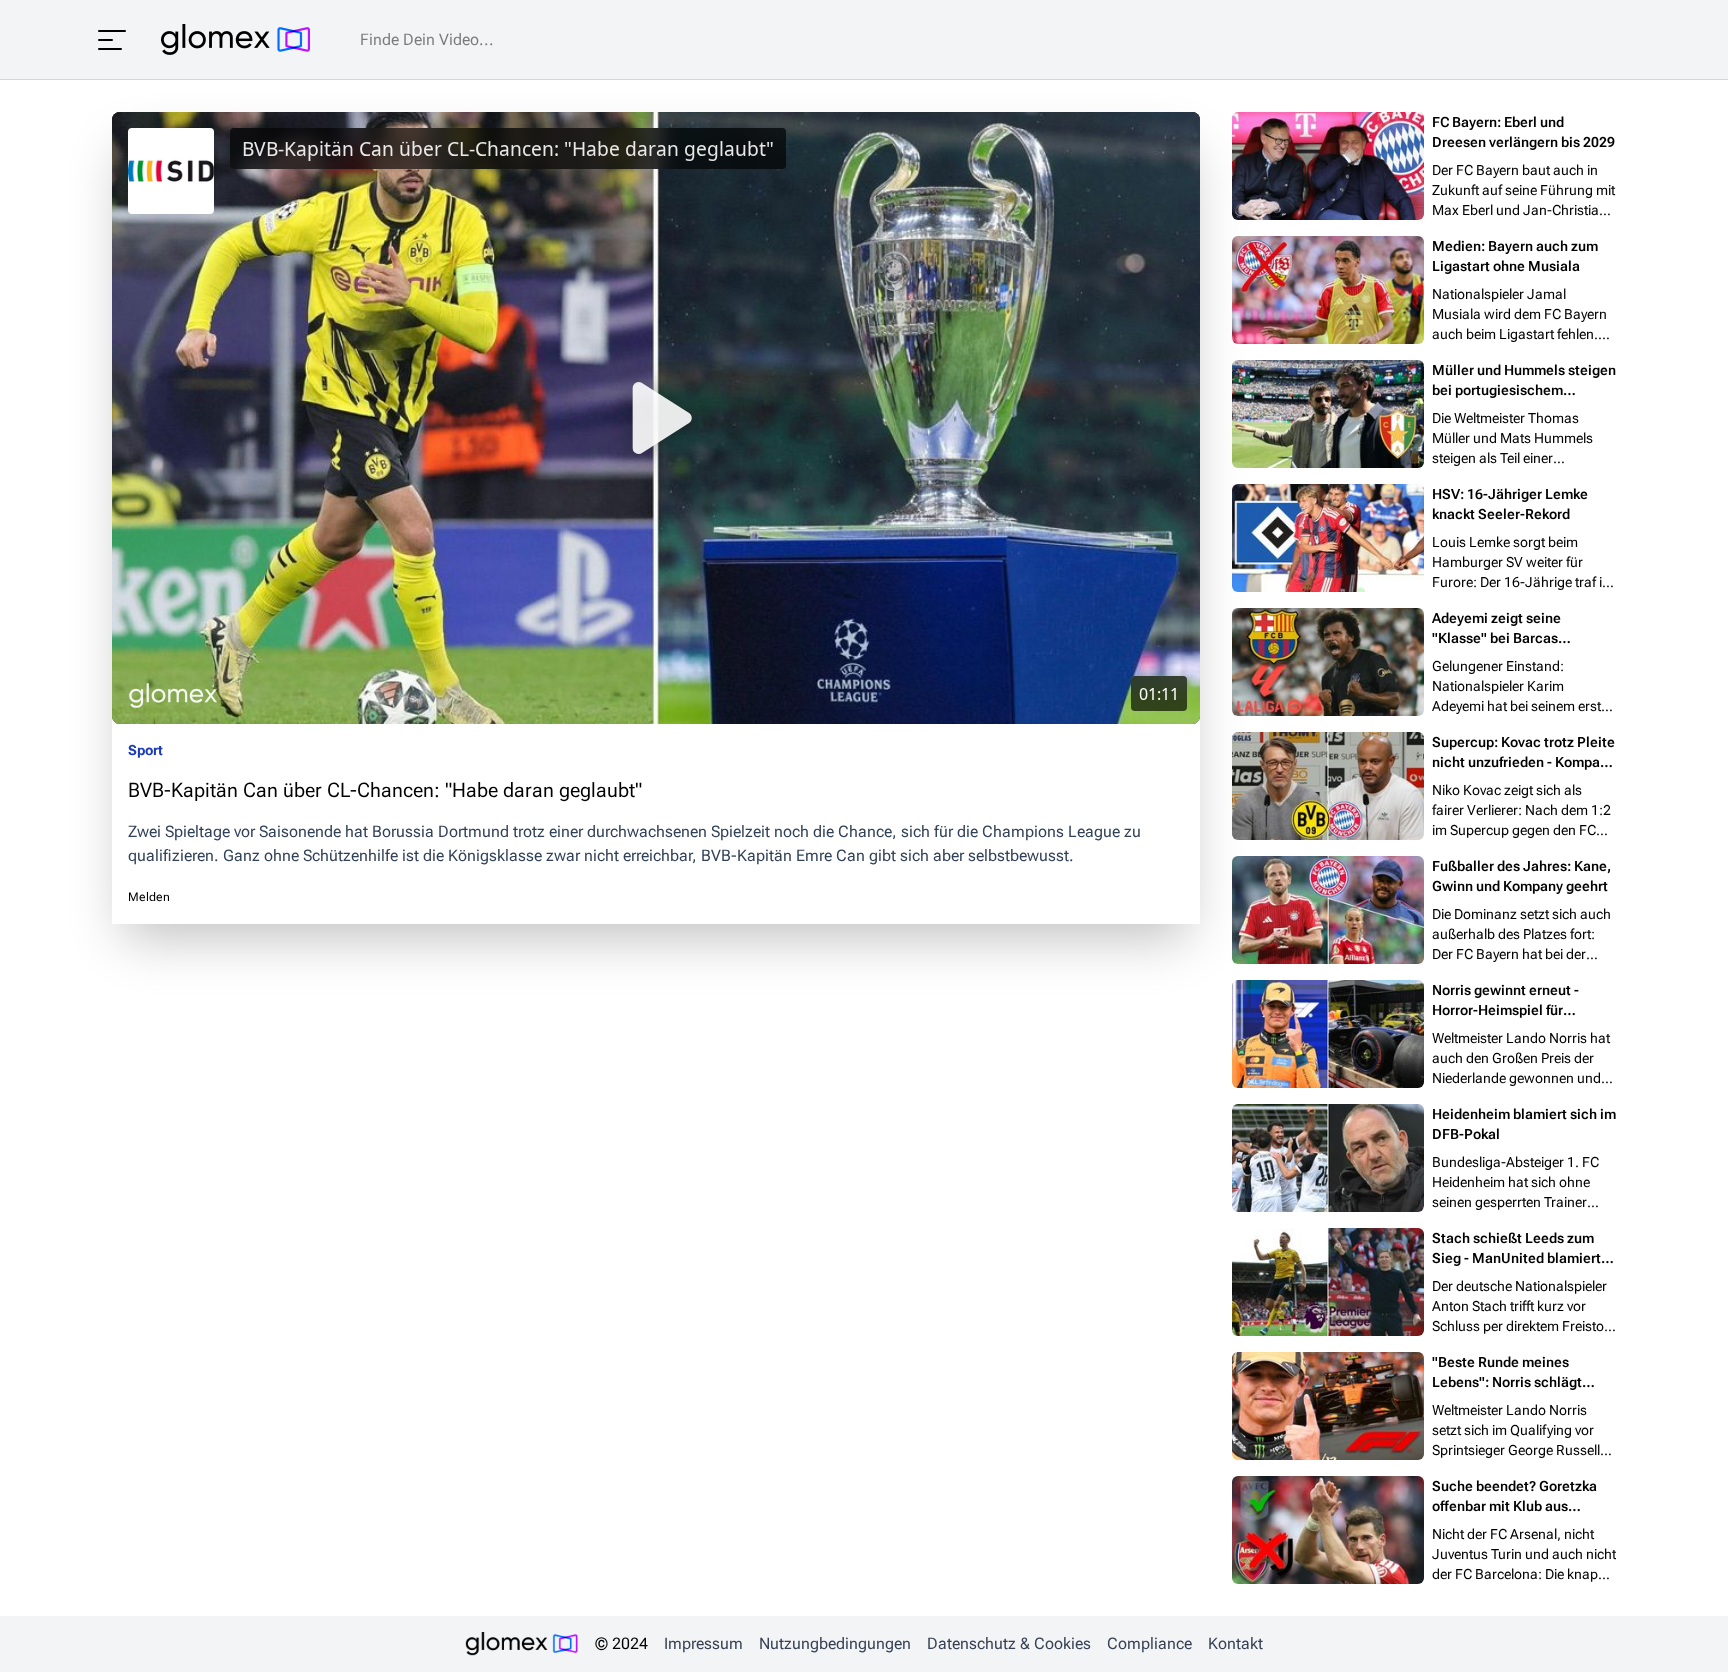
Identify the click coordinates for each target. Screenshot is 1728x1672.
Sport (145, 750)
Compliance (1149, 1643)
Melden (149, 897)
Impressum (703, 1643)
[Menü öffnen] (112, 40)
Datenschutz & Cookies (1009, 1643)
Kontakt (1235, 1643)
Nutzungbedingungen (835, 1643)
